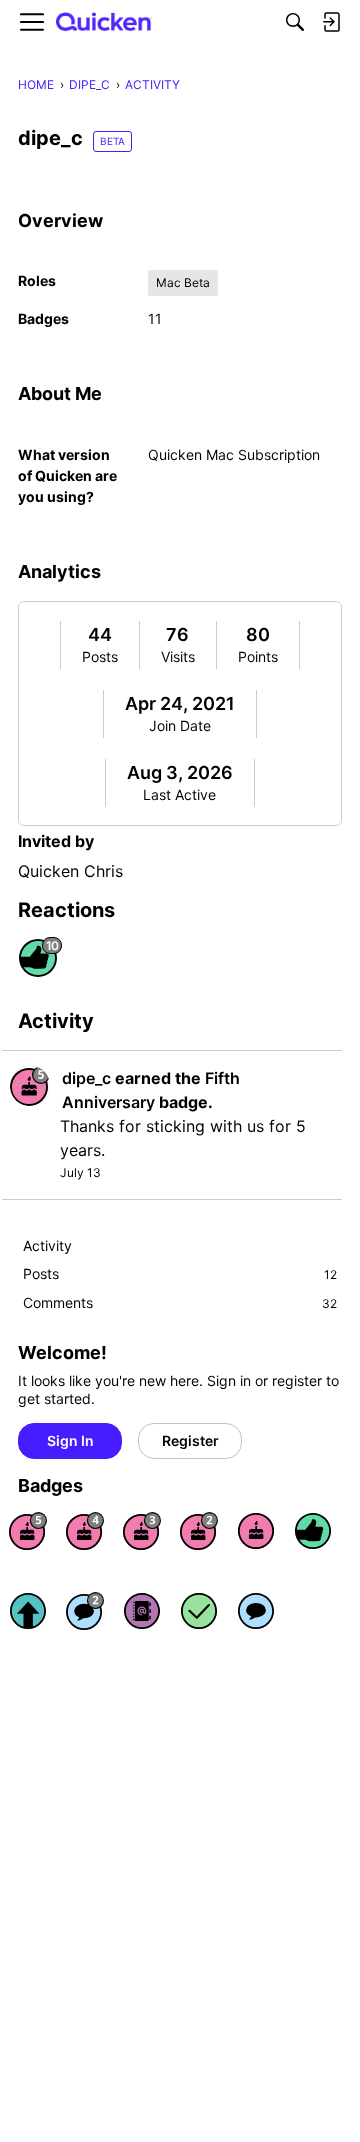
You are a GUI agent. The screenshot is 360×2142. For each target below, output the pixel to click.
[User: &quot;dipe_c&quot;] (30, 1086)
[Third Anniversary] (142, 1531)
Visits (178, 656)
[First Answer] (199, 1611)
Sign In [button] (70, 1440)
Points (258, 656)
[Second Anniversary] (199, 1531)
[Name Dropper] (142, 1611)
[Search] (295, 22)
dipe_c (86, 1078)
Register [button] (190, 1440)
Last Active (179, 794)
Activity (47, 1245)
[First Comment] (256, 1611)
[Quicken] (104, 22)
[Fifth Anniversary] (28, 1531)
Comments (180, 1302)
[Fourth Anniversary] (85, 1531)
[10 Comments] (85, 1611)
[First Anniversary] (256, 1531)
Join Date (180, 725)
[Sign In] (331, 22)
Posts (100, 656)
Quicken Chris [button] (70, 871)
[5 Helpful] (313, 1531)
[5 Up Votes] (28, 1611)
